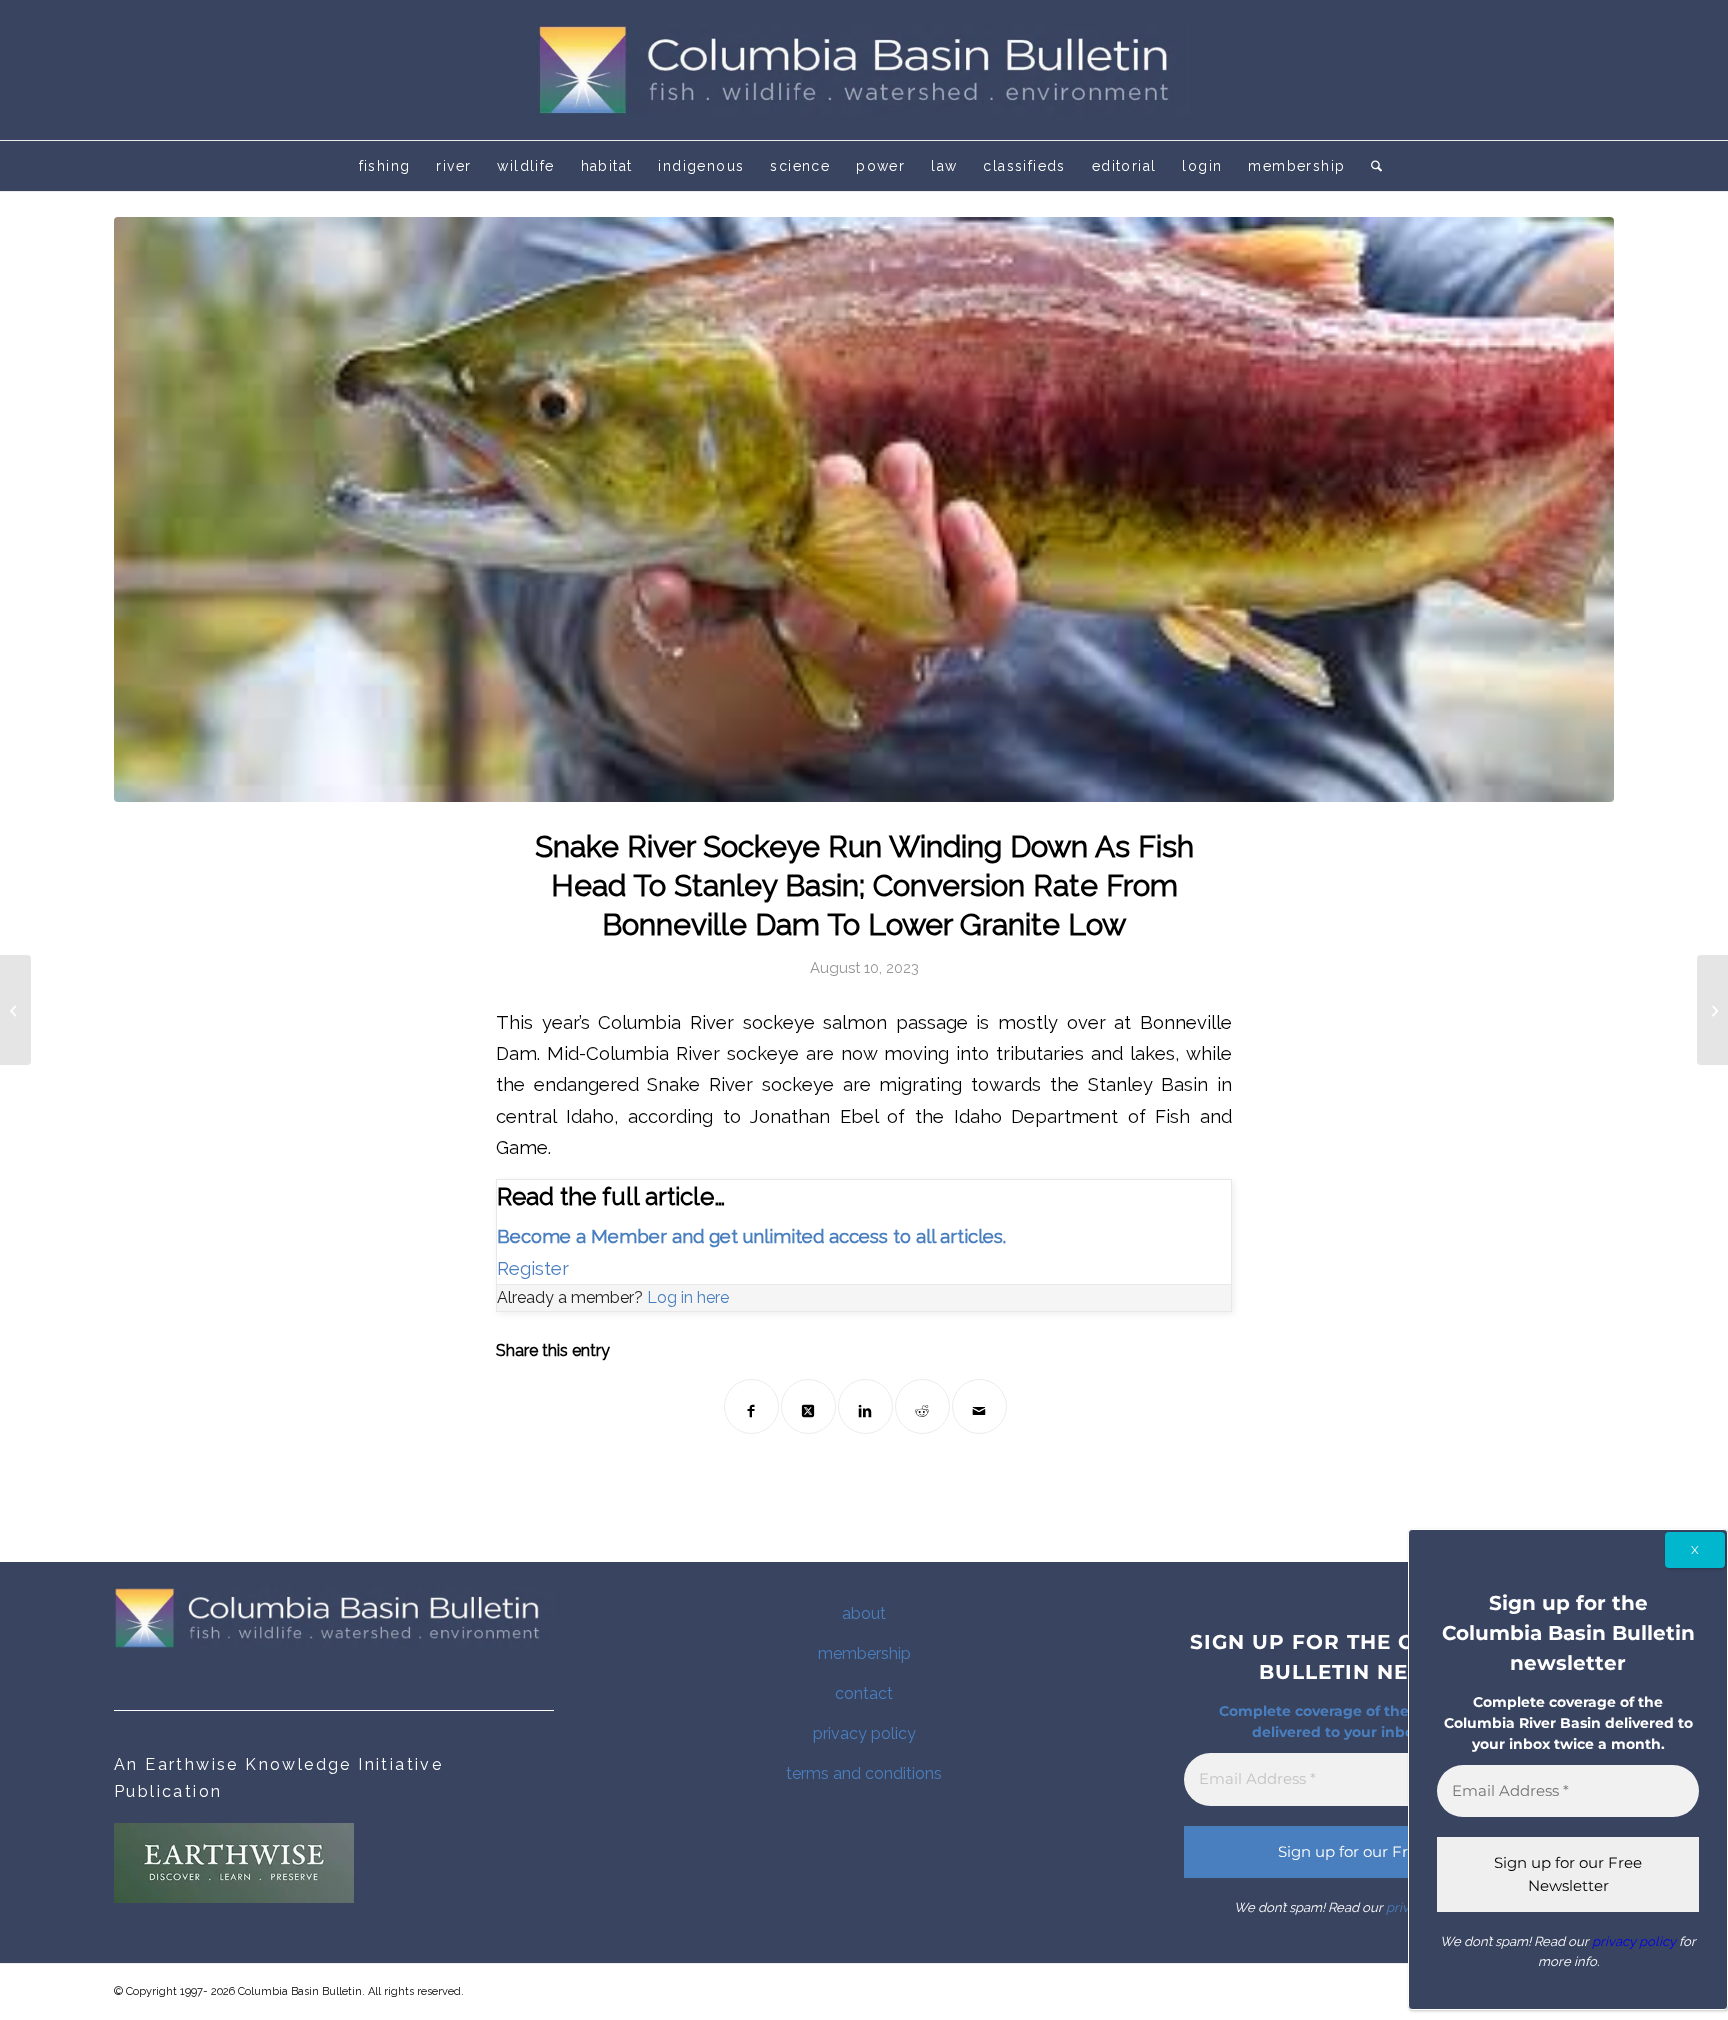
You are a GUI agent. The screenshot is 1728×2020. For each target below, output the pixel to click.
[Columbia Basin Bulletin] (864, 70)
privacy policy (864, 1733)
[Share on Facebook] (751, 1406)
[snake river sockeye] (864, 509)
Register (533, 1268)
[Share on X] (808, 1406)
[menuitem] (385, 166)
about (864, 1613)
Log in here (688, 1297)
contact (864, 1693)
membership (864, 1653)
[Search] (1370, 166)
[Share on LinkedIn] (865, 1406)
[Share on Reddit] (922, 1406)
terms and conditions (864, 1773)
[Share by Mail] (979, 1406)
